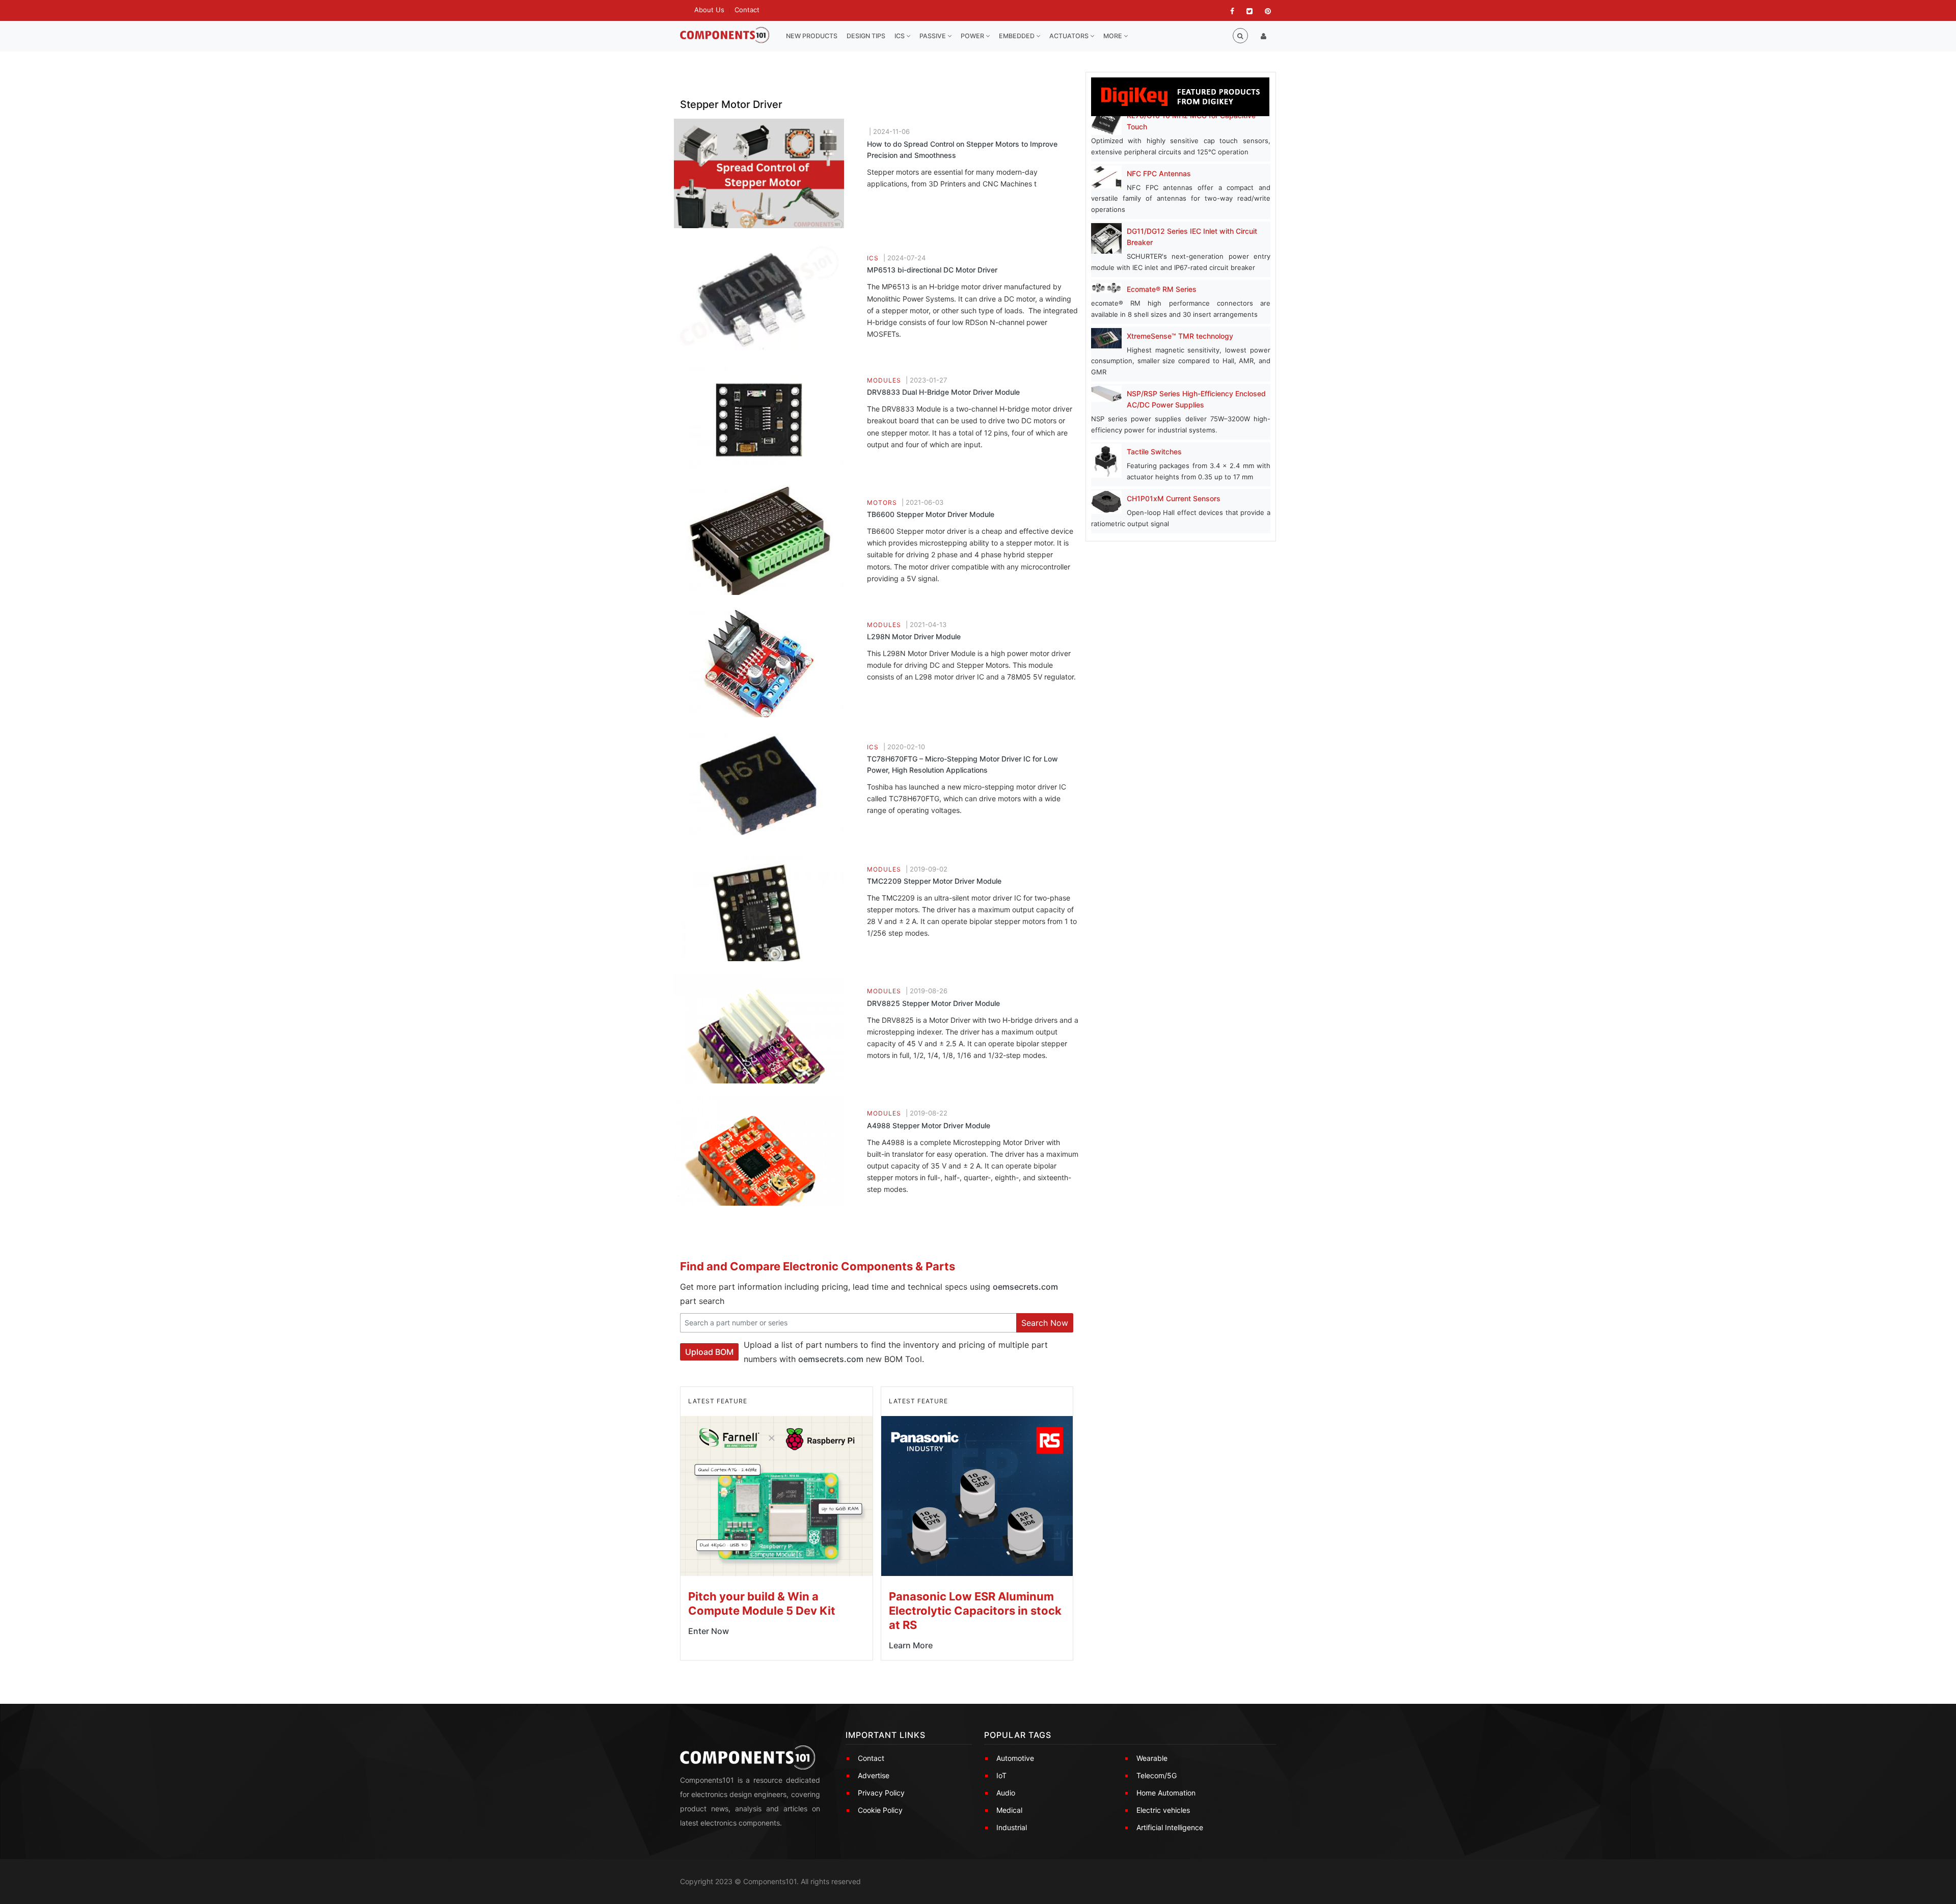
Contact (747, 10)
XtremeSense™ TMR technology (1180, 336)
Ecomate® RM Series (1162, 289)
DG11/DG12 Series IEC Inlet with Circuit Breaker (1192, 237)
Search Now (1045, 1323)
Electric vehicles (1163, 1810)
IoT (1001, 1775)
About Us (709, 10)
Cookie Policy (880, 1810)
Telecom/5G (1157, 1775)
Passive (933, 36)
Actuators (1070, 36)
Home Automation (1166, 1793)
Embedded (1017, 36)
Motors (882, 502)
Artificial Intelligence (1170, 1827)
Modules (884, 380)
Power (973, 36)
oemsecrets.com (1025, 1287)
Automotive (1015, 1758)
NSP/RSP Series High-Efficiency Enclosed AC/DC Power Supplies (1196, 399)
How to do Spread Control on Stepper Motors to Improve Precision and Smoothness (962, 149)
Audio (1006, 1793)
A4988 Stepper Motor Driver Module (929, 1125)
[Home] (725, 35)
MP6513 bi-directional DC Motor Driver (932, 270)
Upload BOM (709, 1352)
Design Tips (866, 36)
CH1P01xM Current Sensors (1174, 498)
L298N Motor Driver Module (914, 636)
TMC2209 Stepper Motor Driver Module (934, 881)
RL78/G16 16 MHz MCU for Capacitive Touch (1191, 121)
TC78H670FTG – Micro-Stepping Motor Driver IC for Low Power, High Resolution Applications (962, 764)
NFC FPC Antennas (1159, 173)
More (1113, 36)
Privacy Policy (881, 1793)
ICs (900, 36)
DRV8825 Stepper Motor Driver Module (933, 1003)
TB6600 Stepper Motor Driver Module (931, 514)
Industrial (1012, 1827)
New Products (812, 36)
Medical (1009, 1810)
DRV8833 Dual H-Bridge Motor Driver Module (943, 392)
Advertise (874, 1775)
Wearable (1152, 1758)
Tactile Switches (1154, 452)
